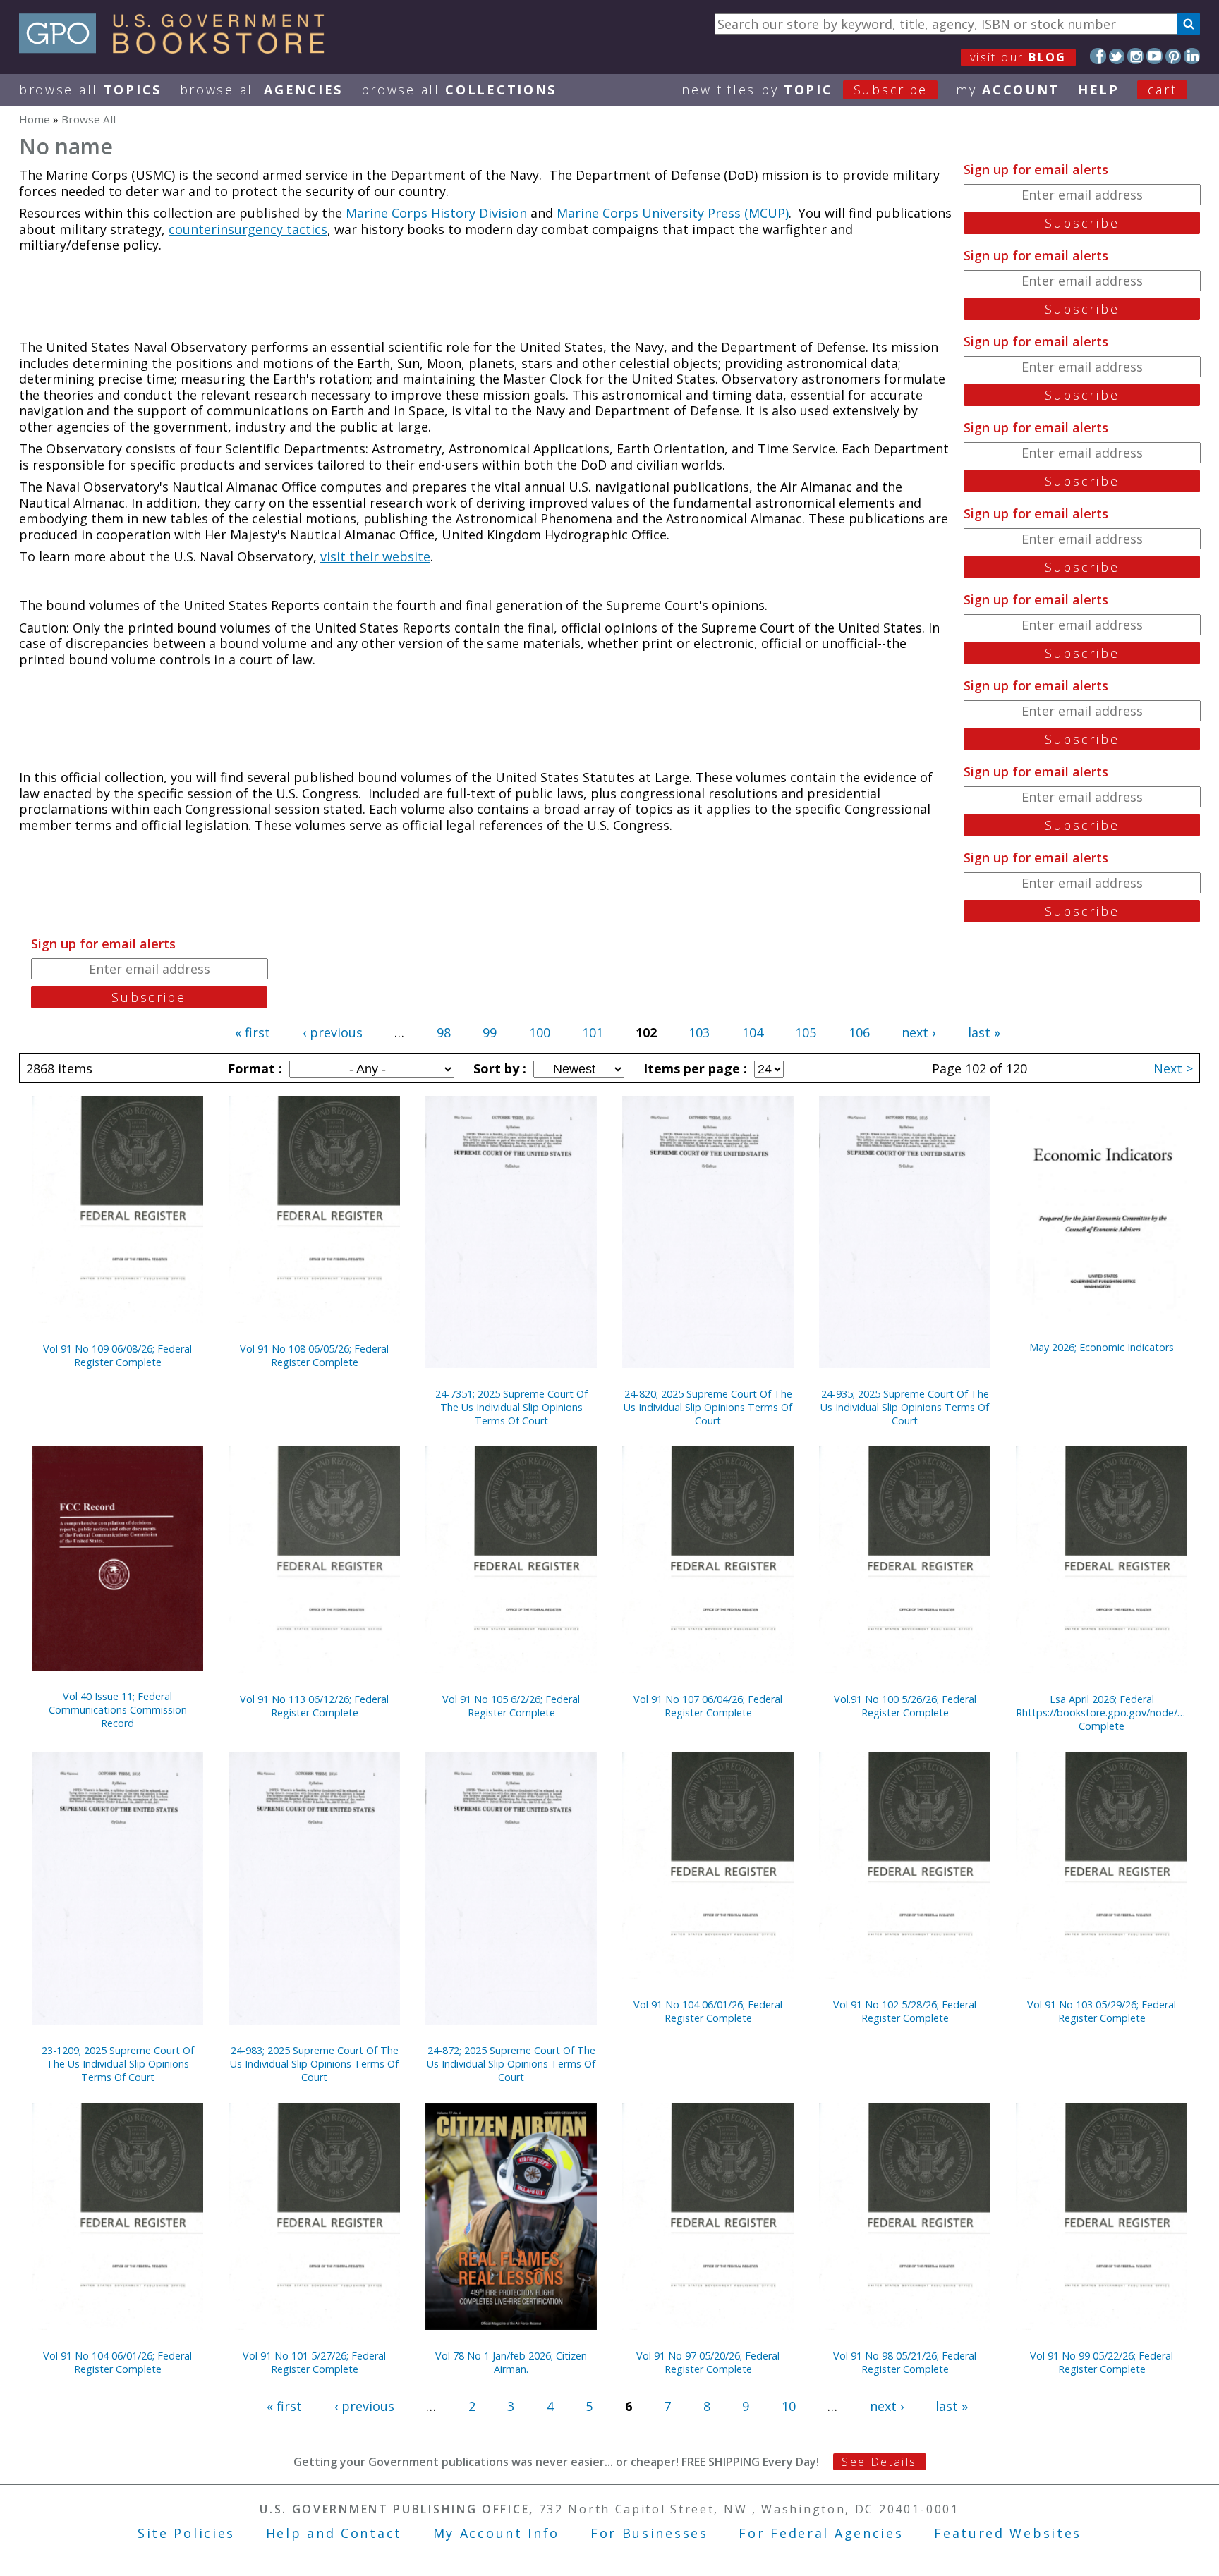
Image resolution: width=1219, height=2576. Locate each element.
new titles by (805, 90)
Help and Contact (334, 2533)
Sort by (498, 1068)
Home (35, 119)
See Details (879, 2462)
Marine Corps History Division (436, 213)
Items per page (693, 1068)
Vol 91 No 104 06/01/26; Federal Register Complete (708, 2011)
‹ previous (333, 1032)
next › (918, 1032)
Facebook (1098, 56)
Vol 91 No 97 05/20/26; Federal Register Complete (708, 2362)
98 (444, 1032)
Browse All (90, 90)
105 (806, 1032)
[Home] (178, 49)
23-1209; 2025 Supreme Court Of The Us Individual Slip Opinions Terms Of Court (118, 2064)
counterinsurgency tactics (248, 229)
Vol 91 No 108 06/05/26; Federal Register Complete (314, 1355)
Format (253, 1068)
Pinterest (1173, 56)
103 (699, 1032)
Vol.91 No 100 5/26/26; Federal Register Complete (905, 1706)
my (1008, 90)
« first (253, 1032)
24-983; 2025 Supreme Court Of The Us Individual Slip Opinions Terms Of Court (314, 2064)
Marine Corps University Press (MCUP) (673, 213)
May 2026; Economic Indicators (1102, 1347)
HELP (1099, 90)
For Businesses (649, 2533)
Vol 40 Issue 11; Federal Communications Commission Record (118, 1710)
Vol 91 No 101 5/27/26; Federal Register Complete (314, 2362)
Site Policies (186, 2533)
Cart (1163, 90)
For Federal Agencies (821, 2533)
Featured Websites (1008, 2533)
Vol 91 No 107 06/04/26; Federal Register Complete (708, 1706)
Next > (1173, 1068)
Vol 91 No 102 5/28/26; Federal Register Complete (905, 2011)
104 (753, 1032)
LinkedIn (1192, 56)
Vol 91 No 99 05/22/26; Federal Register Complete (1102, 2362)
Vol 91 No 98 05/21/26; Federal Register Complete (905, 2362)
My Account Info (497, 2533)
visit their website (375, 556)
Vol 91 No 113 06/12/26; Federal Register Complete (314, 1706)
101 (593, 1032)
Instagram (1135, 56)
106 (859, 1032)
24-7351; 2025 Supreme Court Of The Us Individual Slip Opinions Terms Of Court (511, 1407)
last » (984, 1032)
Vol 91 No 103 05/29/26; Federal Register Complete (1102, 2011)
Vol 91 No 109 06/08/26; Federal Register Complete (117, 1355)
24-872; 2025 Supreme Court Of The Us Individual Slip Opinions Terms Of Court (511, 2064)
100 (540, 1032)
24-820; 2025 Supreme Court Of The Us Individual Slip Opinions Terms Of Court (708, 1407)
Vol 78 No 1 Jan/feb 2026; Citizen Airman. (511, 2362)
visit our (1018, 57)
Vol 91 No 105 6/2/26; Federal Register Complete (511, 1706)
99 (490, 1032)
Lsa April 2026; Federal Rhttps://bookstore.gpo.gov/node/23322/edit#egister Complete (1102, 1713)
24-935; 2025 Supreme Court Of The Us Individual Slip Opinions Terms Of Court (905, 1407)
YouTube (1154, 56)
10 (789, 2406)
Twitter (1117, 56)
